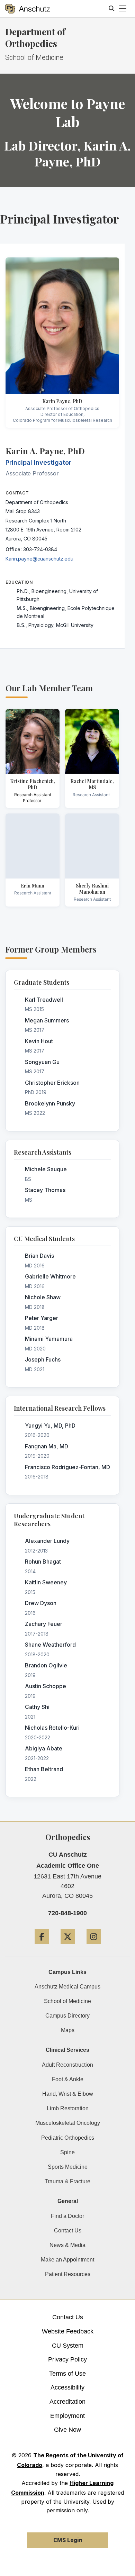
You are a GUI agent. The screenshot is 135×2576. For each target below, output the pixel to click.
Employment (67, 2416)
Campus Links (67, 1972)
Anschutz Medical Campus (67, 1987)
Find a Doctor (67, 2216)
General (68, 2201)
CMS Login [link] (68, 2540)
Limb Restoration (68, 2108)
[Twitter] (68, 1947)
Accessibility (67, 2387)
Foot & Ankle (68, 2079)
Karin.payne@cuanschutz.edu (39, 559)
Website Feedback (68, 2331)
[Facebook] (42, 1947)
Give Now (67, 2430)
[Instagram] (94, 1947)
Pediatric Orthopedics (68, 2138)
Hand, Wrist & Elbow (68, 2094)
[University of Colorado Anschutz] (28, 9)
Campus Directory (67, 2016)
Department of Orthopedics (35, 38)
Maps (68, 2030)
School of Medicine (67, 2001)
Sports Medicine (68, 2167)
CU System (68, 2346)
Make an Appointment (67, 2260)
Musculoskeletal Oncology (68, 2123)
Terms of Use (67, 2374)
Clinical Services (67, 2050)
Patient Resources (68, 2274)
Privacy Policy (67, 2359)
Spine (67, 2152)
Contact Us (68, 2231)
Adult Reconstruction (67, 2065)
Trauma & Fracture (67, 2181)
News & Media (67, 2245)
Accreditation (67, 2402)
